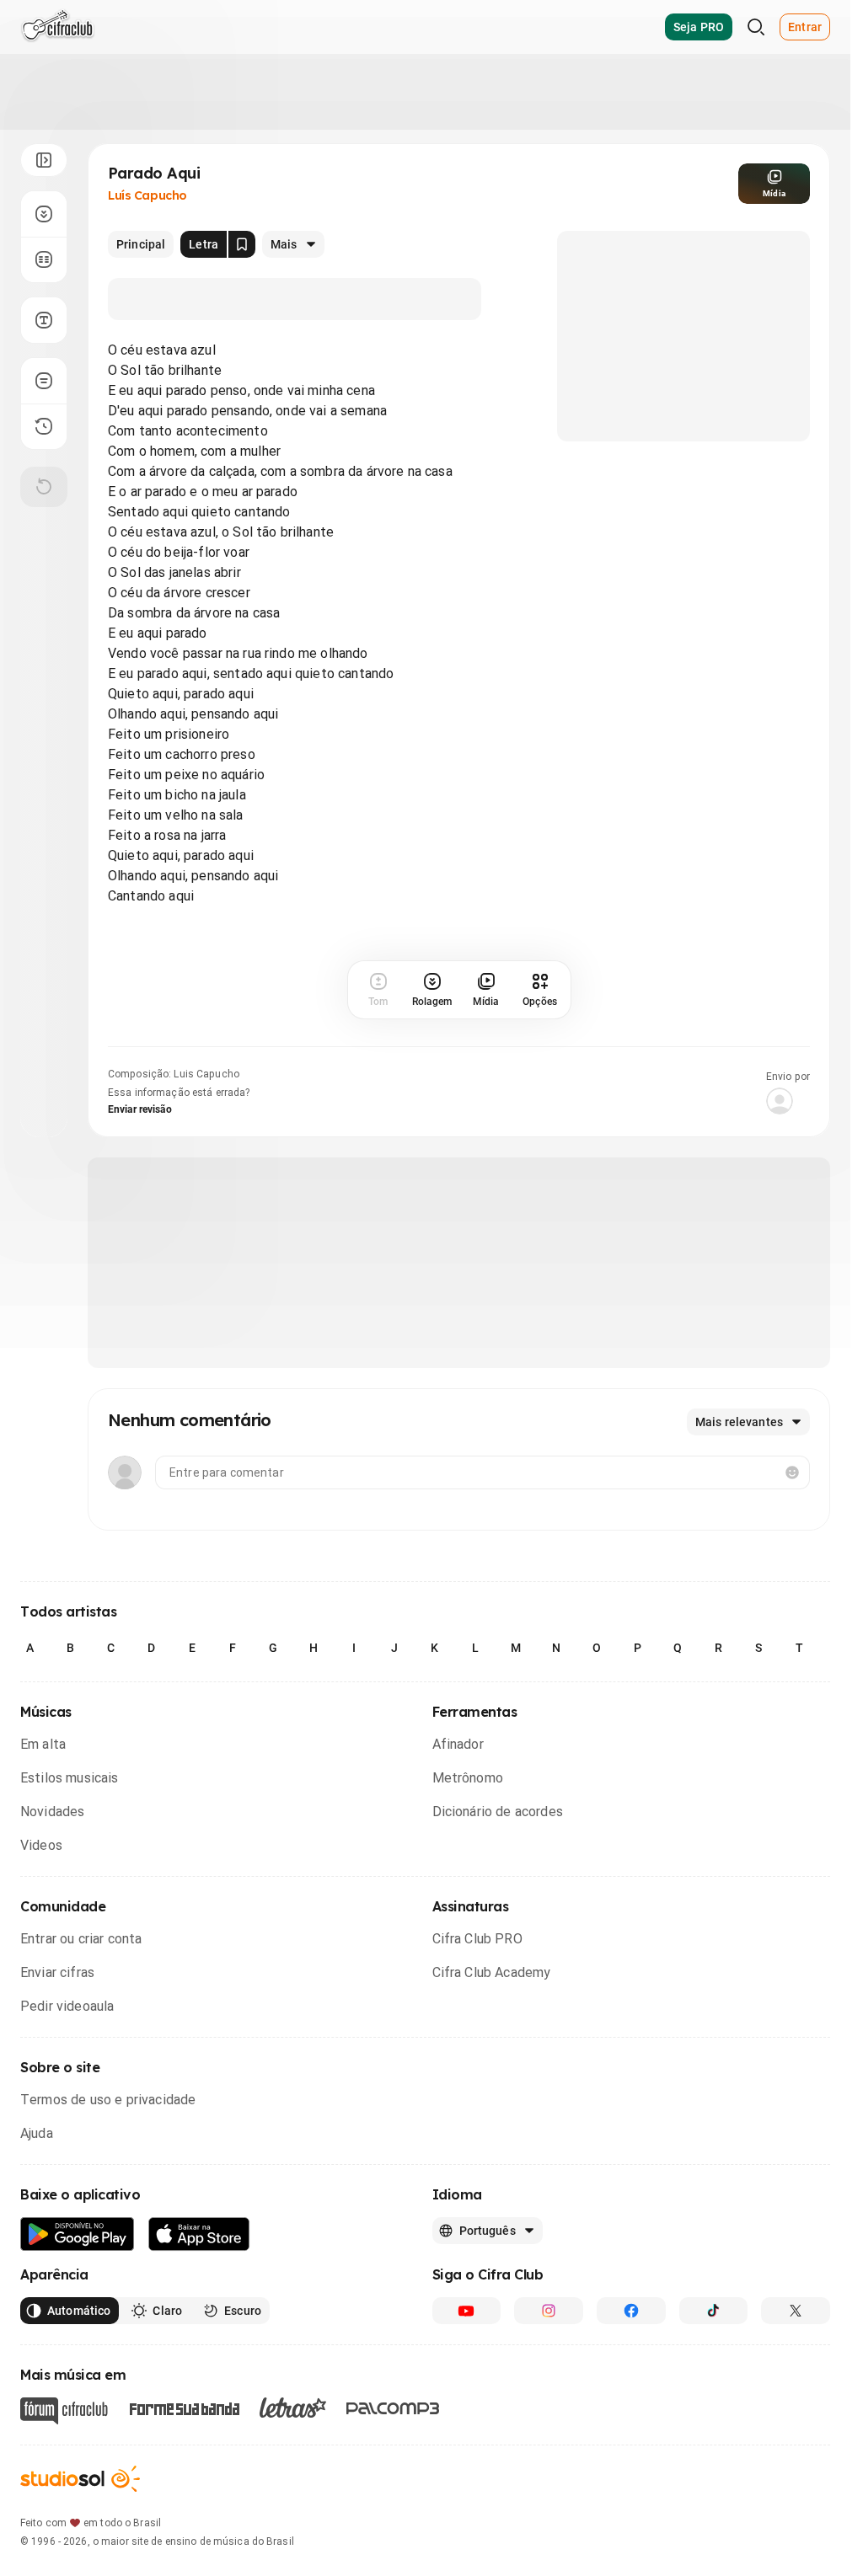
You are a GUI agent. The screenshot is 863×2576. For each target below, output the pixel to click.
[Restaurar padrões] (44, 487)
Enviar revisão (140, 1109)
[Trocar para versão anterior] (44, 426)
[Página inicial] (58, 27)
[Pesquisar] (756, 27)
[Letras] (293, 2408)
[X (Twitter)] (796, 2311)
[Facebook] (631, 2311)
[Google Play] (78, 2234)
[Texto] (44, 320)
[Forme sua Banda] (184, 2408)
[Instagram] (549, 2311)
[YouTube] (467, 2311)
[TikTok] (714, 2311)
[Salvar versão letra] (242, 244)
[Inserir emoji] (792, 1472)
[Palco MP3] (393, 2408)
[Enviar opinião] (44, 381)
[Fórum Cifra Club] (64, 2411)
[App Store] (199, 2234)
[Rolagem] (44, 214)
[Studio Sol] (80, 2479)
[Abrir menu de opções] (44, 160)
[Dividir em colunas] (44, 259)
